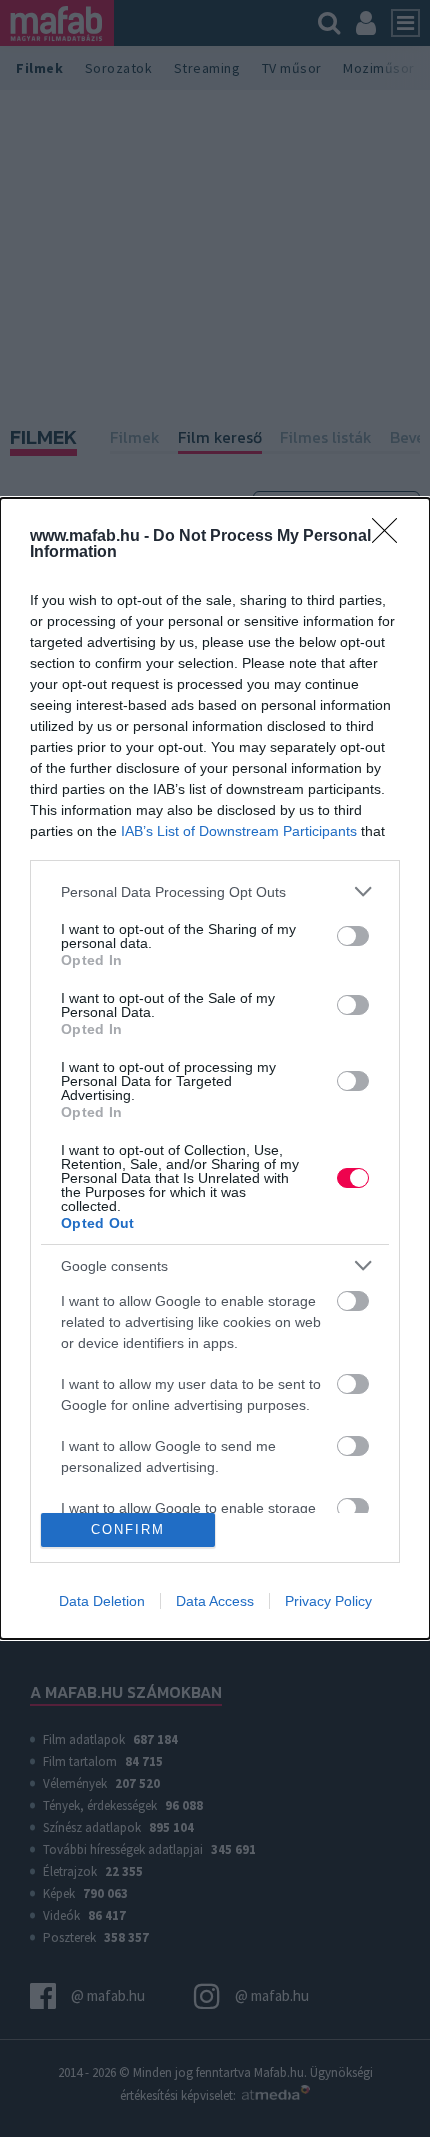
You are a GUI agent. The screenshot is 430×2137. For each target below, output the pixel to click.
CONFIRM (128, 1529)
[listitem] (215, 891)
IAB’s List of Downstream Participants (239, 831)
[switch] (353, 936)
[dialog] (215, 1068)
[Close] (391, 537)
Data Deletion (102, 1601)
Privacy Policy (328, 1601)
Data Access (215, 1601)
